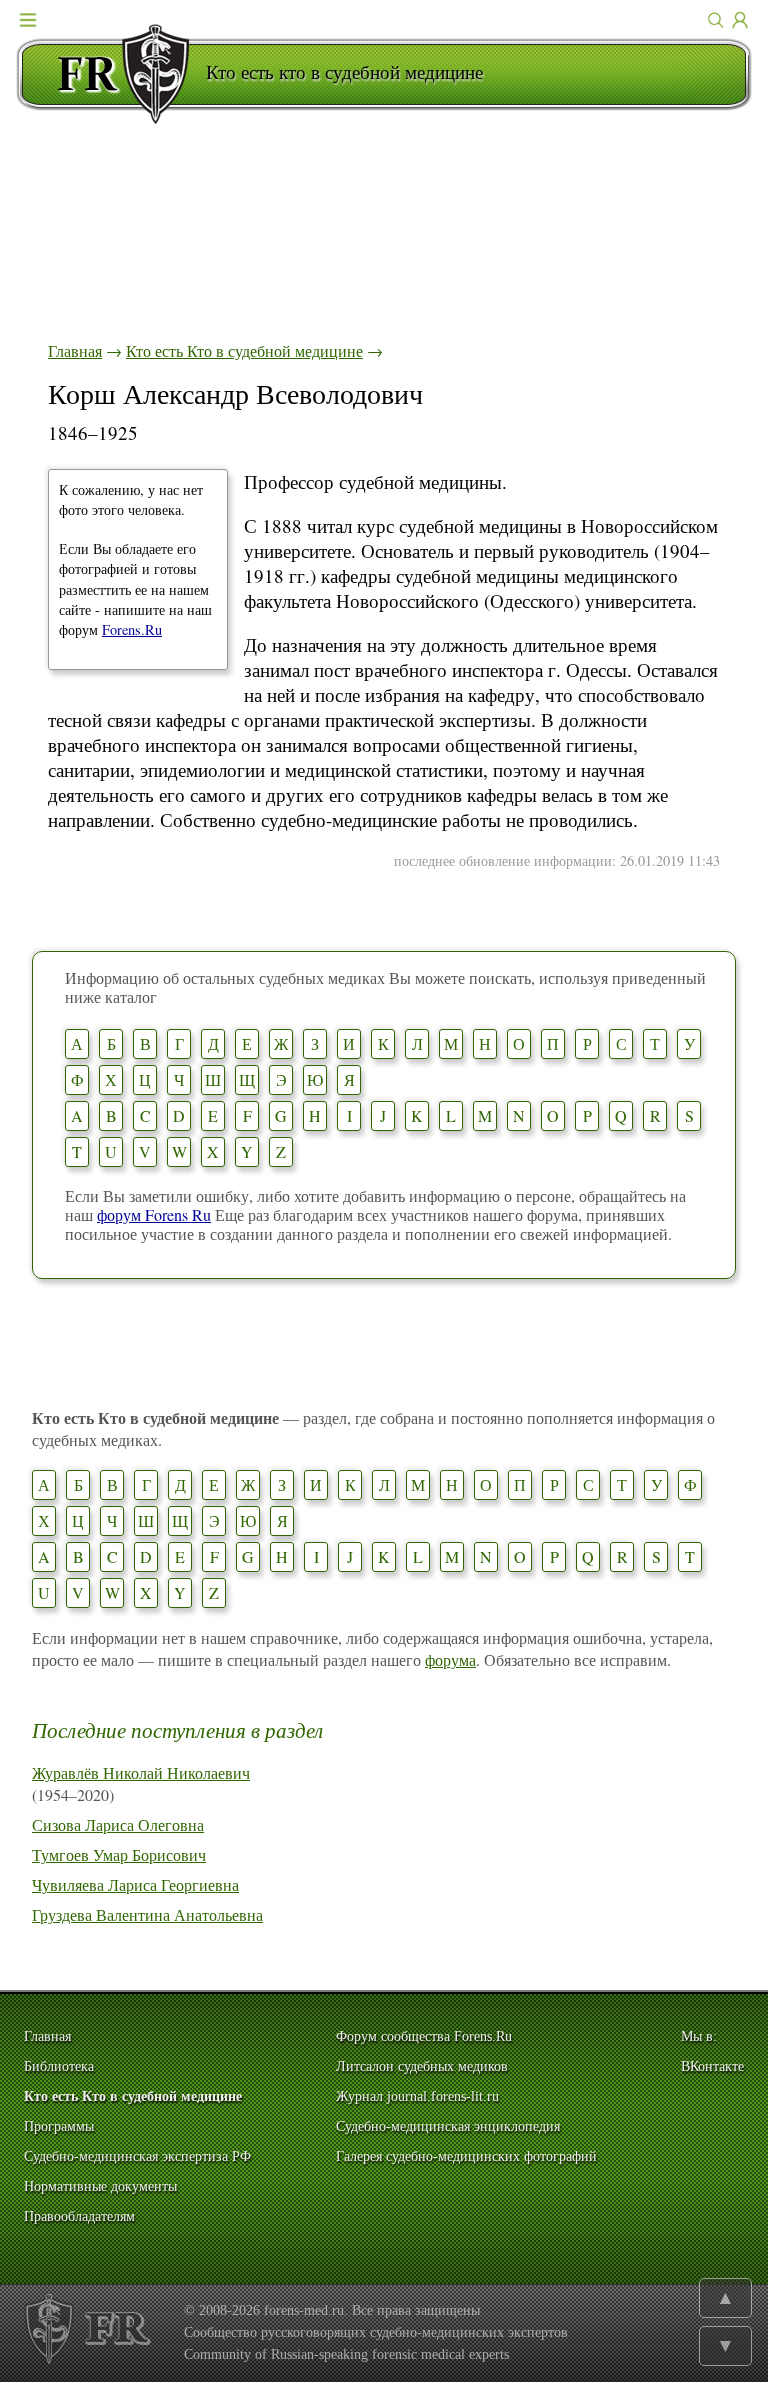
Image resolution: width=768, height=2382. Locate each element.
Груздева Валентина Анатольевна (147, 1914)
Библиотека (59, 2066)
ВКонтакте (712, 2066)
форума (450, 1659)
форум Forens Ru (154, 1214)
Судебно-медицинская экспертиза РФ (137, 2156)
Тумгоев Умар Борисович (119, 1854)
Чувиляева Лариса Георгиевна (135, 1884)
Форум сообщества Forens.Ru (424, 2036)
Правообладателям (79, 2216)
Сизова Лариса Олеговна (118, 1824)
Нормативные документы (100, 2186)
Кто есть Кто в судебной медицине (244, 350)
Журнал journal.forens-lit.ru (417, 2096)
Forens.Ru (132, 629)
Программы (59, 2126)
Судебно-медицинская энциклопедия (448, 2126)
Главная (75, 350)
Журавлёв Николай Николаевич (141, 1772)
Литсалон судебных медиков (422, 2066)
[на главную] (111, 74)
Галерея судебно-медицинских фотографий (466, 2156)
